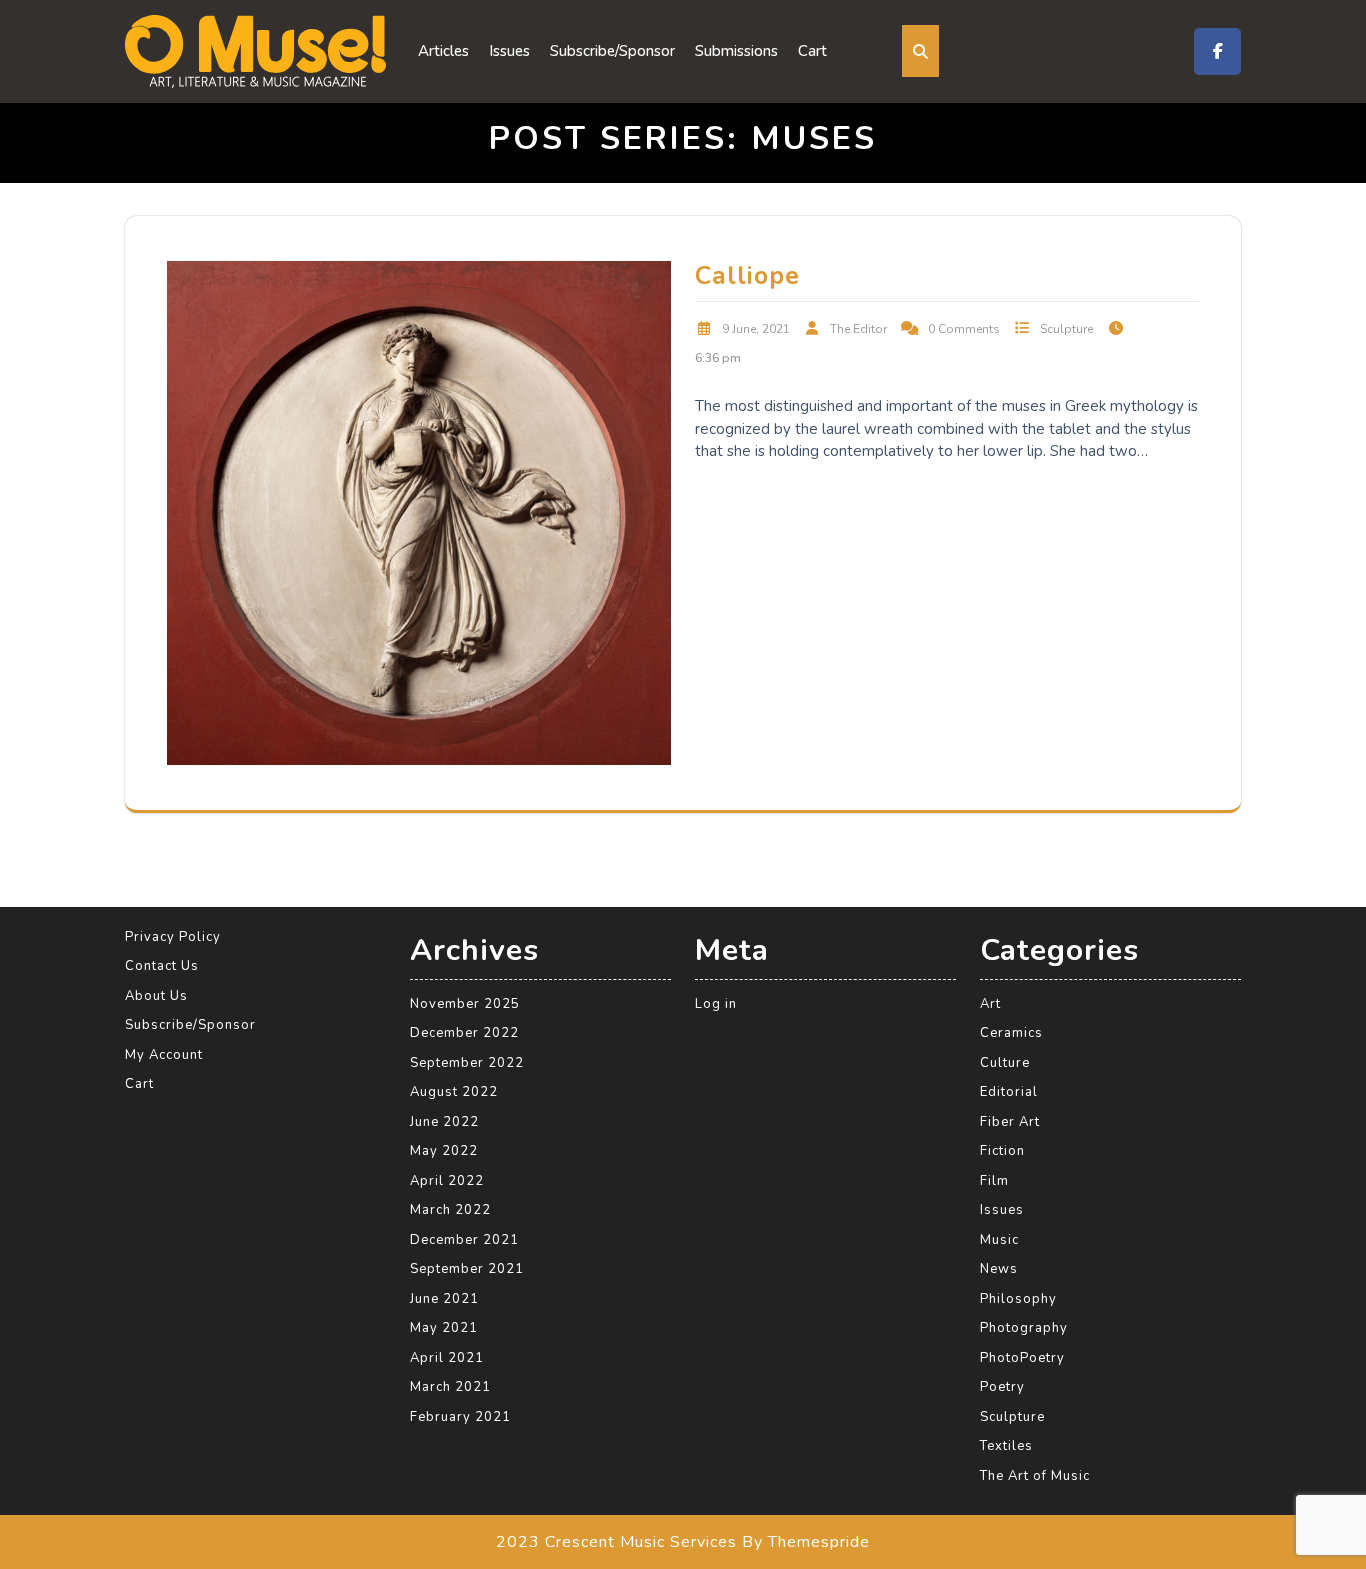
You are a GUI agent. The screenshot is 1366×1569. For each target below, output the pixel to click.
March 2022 (450, 1210)
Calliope (747, 276)
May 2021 (444, 1328)
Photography (1024, 1328)
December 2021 (464, 1240)
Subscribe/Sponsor (612, 51)
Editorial (1009, 1092)
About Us (156, 996)
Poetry (1002, 1387)
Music (999, 1240)
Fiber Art (1010, 1122)
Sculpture (1066, 329)
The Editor (858, 329)
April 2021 (447, 1358)
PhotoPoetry (1022, 1358)
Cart (812, 51)
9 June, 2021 (756, 329)
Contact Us (162, 966)
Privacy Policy (173, 937)
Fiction (1002, 1151)
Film (994, 1181)
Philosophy (1018, 1299)
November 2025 (465, 1004)
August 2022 (454, 1092)
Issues (509, 51)
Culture (1005, 1063)
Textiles (1006, 1446)
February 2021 (460, 1417)
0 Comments (964, 329)
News (999, 1269)
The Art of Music (1035, 1476)
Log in (716, 1004)
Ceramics (1011, 1033)
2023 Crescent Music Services (616, 1542)
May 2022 (444, 1151)
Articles (443, 51)
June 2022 (444, 1122)
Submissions (736, 51)
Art (990, 1004)
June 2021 (444, 1299)
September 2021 (467, 1269)
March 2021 (450, 1387)
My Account (164, 1055)
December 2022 (464, 1033)
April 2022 (447, 1181)
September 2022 (467, 1063)
